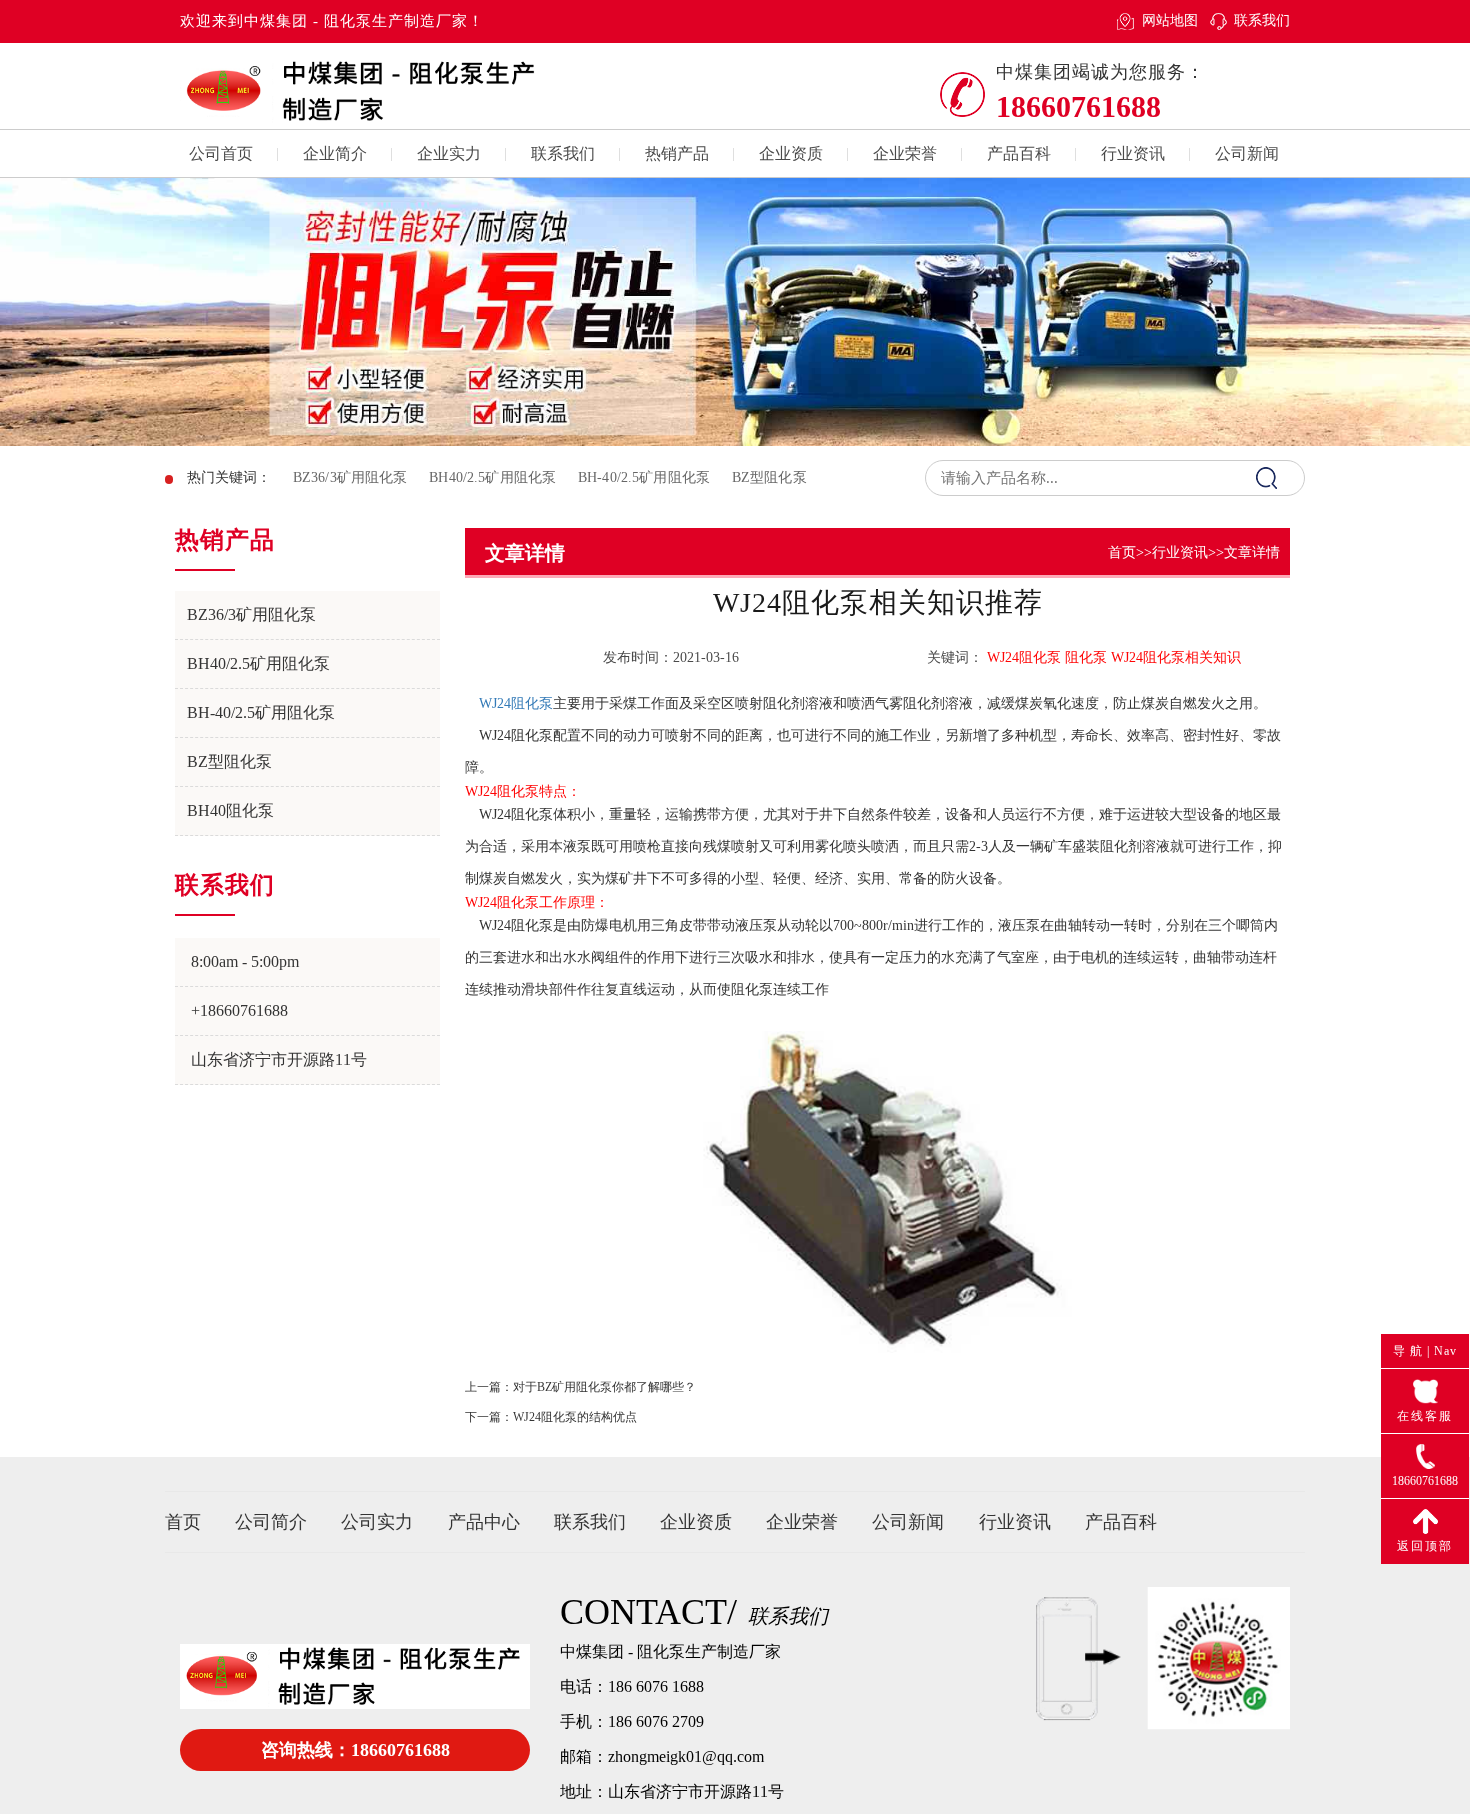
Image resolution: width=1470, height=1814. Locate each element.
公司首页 (221, 153)
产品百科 (1019, 153)
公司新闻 (1247, 153)
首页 (1122, 552)
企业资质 (791, 153)
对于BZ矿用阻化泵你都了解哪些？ (604, 1387)
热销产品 (677, 153)
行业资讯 (1133, 153)
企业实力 (449, 153)
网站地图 (1169, 20)
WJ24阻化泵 (516, 703)
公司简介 (271, 1522)
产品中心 (484, 1522)
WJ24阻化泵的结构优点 (575, 1417)
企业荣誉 (905, 153)
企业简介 (335, 153)
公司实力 (377, 1522)
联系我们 (1262, 20)
